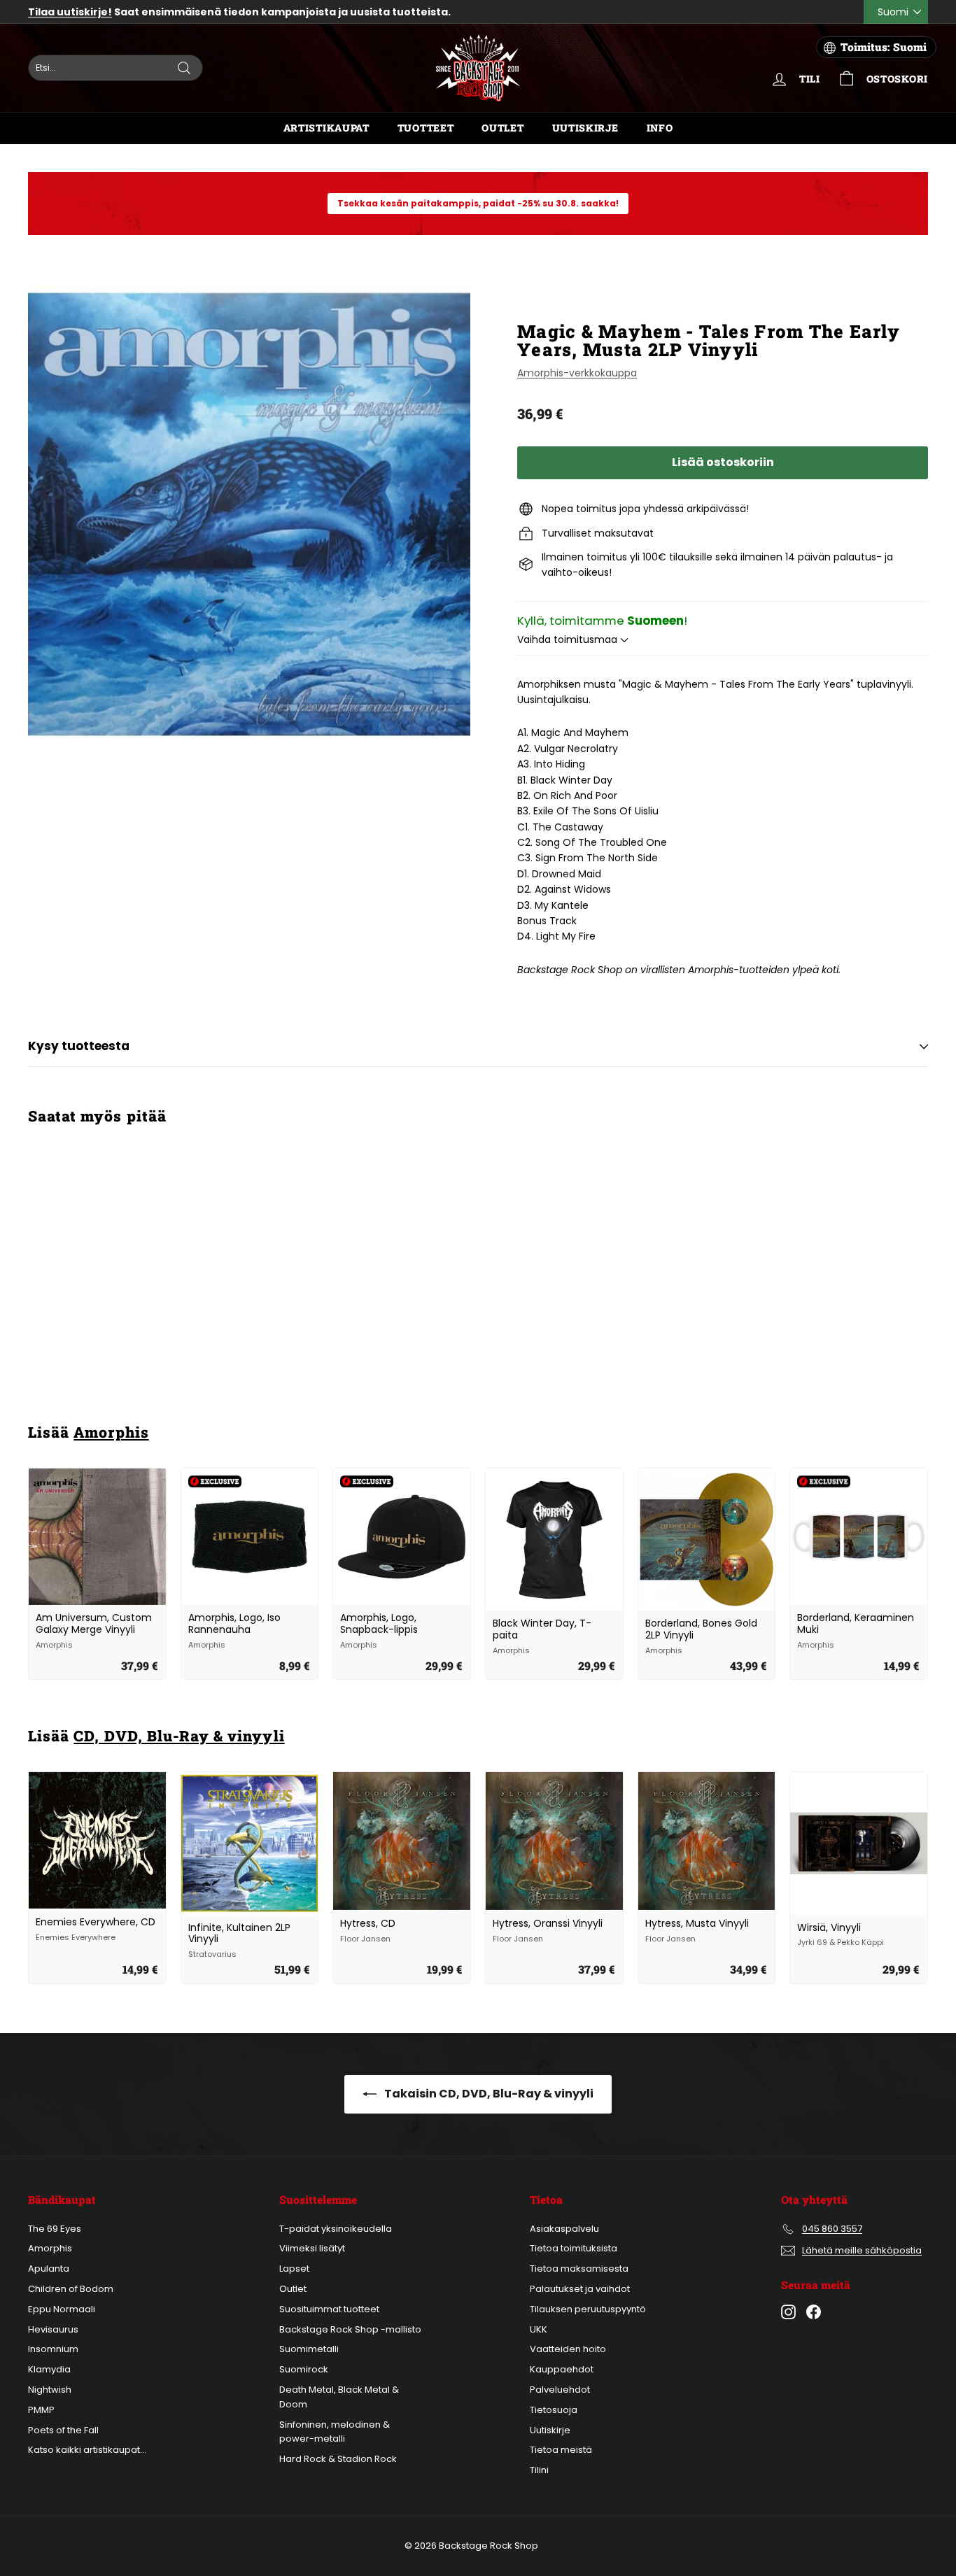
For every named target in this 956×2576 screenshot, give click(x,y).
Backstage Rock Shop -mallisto (350, 2329)
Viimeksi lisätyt (312, 2248)
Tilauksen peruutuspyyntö (588, 2309)
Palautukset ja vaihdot (580, 2289)
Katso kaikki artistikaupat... (87, 2450)
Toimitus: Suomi (884, 47)
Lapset (294, 2269)
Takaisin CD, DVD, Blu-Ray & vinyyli (488, 2094)
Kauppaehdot (562, 2369)
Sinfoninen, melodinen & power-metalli (335, 2432)
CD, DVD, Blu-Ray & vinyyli (179, 1736)
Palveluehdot (560, 2390)
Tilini (539, 2470)
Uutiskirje (585, 128)
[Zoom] (249, 514)
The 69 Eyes (55, 2229)
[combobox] (115, 68)
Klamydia (49, 2369)
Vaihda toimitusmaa (569, 639)
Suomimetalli (309, 2349)
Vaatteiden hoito (568, 2349)
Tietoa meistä (561, 2450)
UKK (539, 2329)
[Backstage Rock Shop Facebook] (814, 2312)
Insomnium (53, 2349)
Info (660, 128)
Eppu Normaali (62, 2309)
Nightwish (50, 2390)
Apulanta (49, 2269)
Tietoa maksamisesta (579, 2269)
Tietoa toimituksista (574, 2248)
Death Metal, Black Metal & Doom (339, 2397)
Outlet (502, 128)
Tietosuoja (554, 2410)
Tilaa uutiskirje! (70, 12)
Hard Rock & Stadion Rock (338, 2459)
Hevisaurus (53, 2329)
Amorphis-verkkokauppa (577, 373)
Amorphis (111, 1432)
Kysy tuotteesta (79, 1046)
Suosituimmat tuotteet (329, 2309)
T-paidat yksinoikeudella (336, 2229)
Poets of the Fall (63, 2430)
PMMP (41, 2410)
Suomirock (304, 2369)
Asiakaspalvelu (564, 2229)
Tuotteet (426, 128)
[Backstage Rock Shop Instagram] (788, 2312)
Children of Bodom (71, 2289)
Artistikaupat (326, 128)
